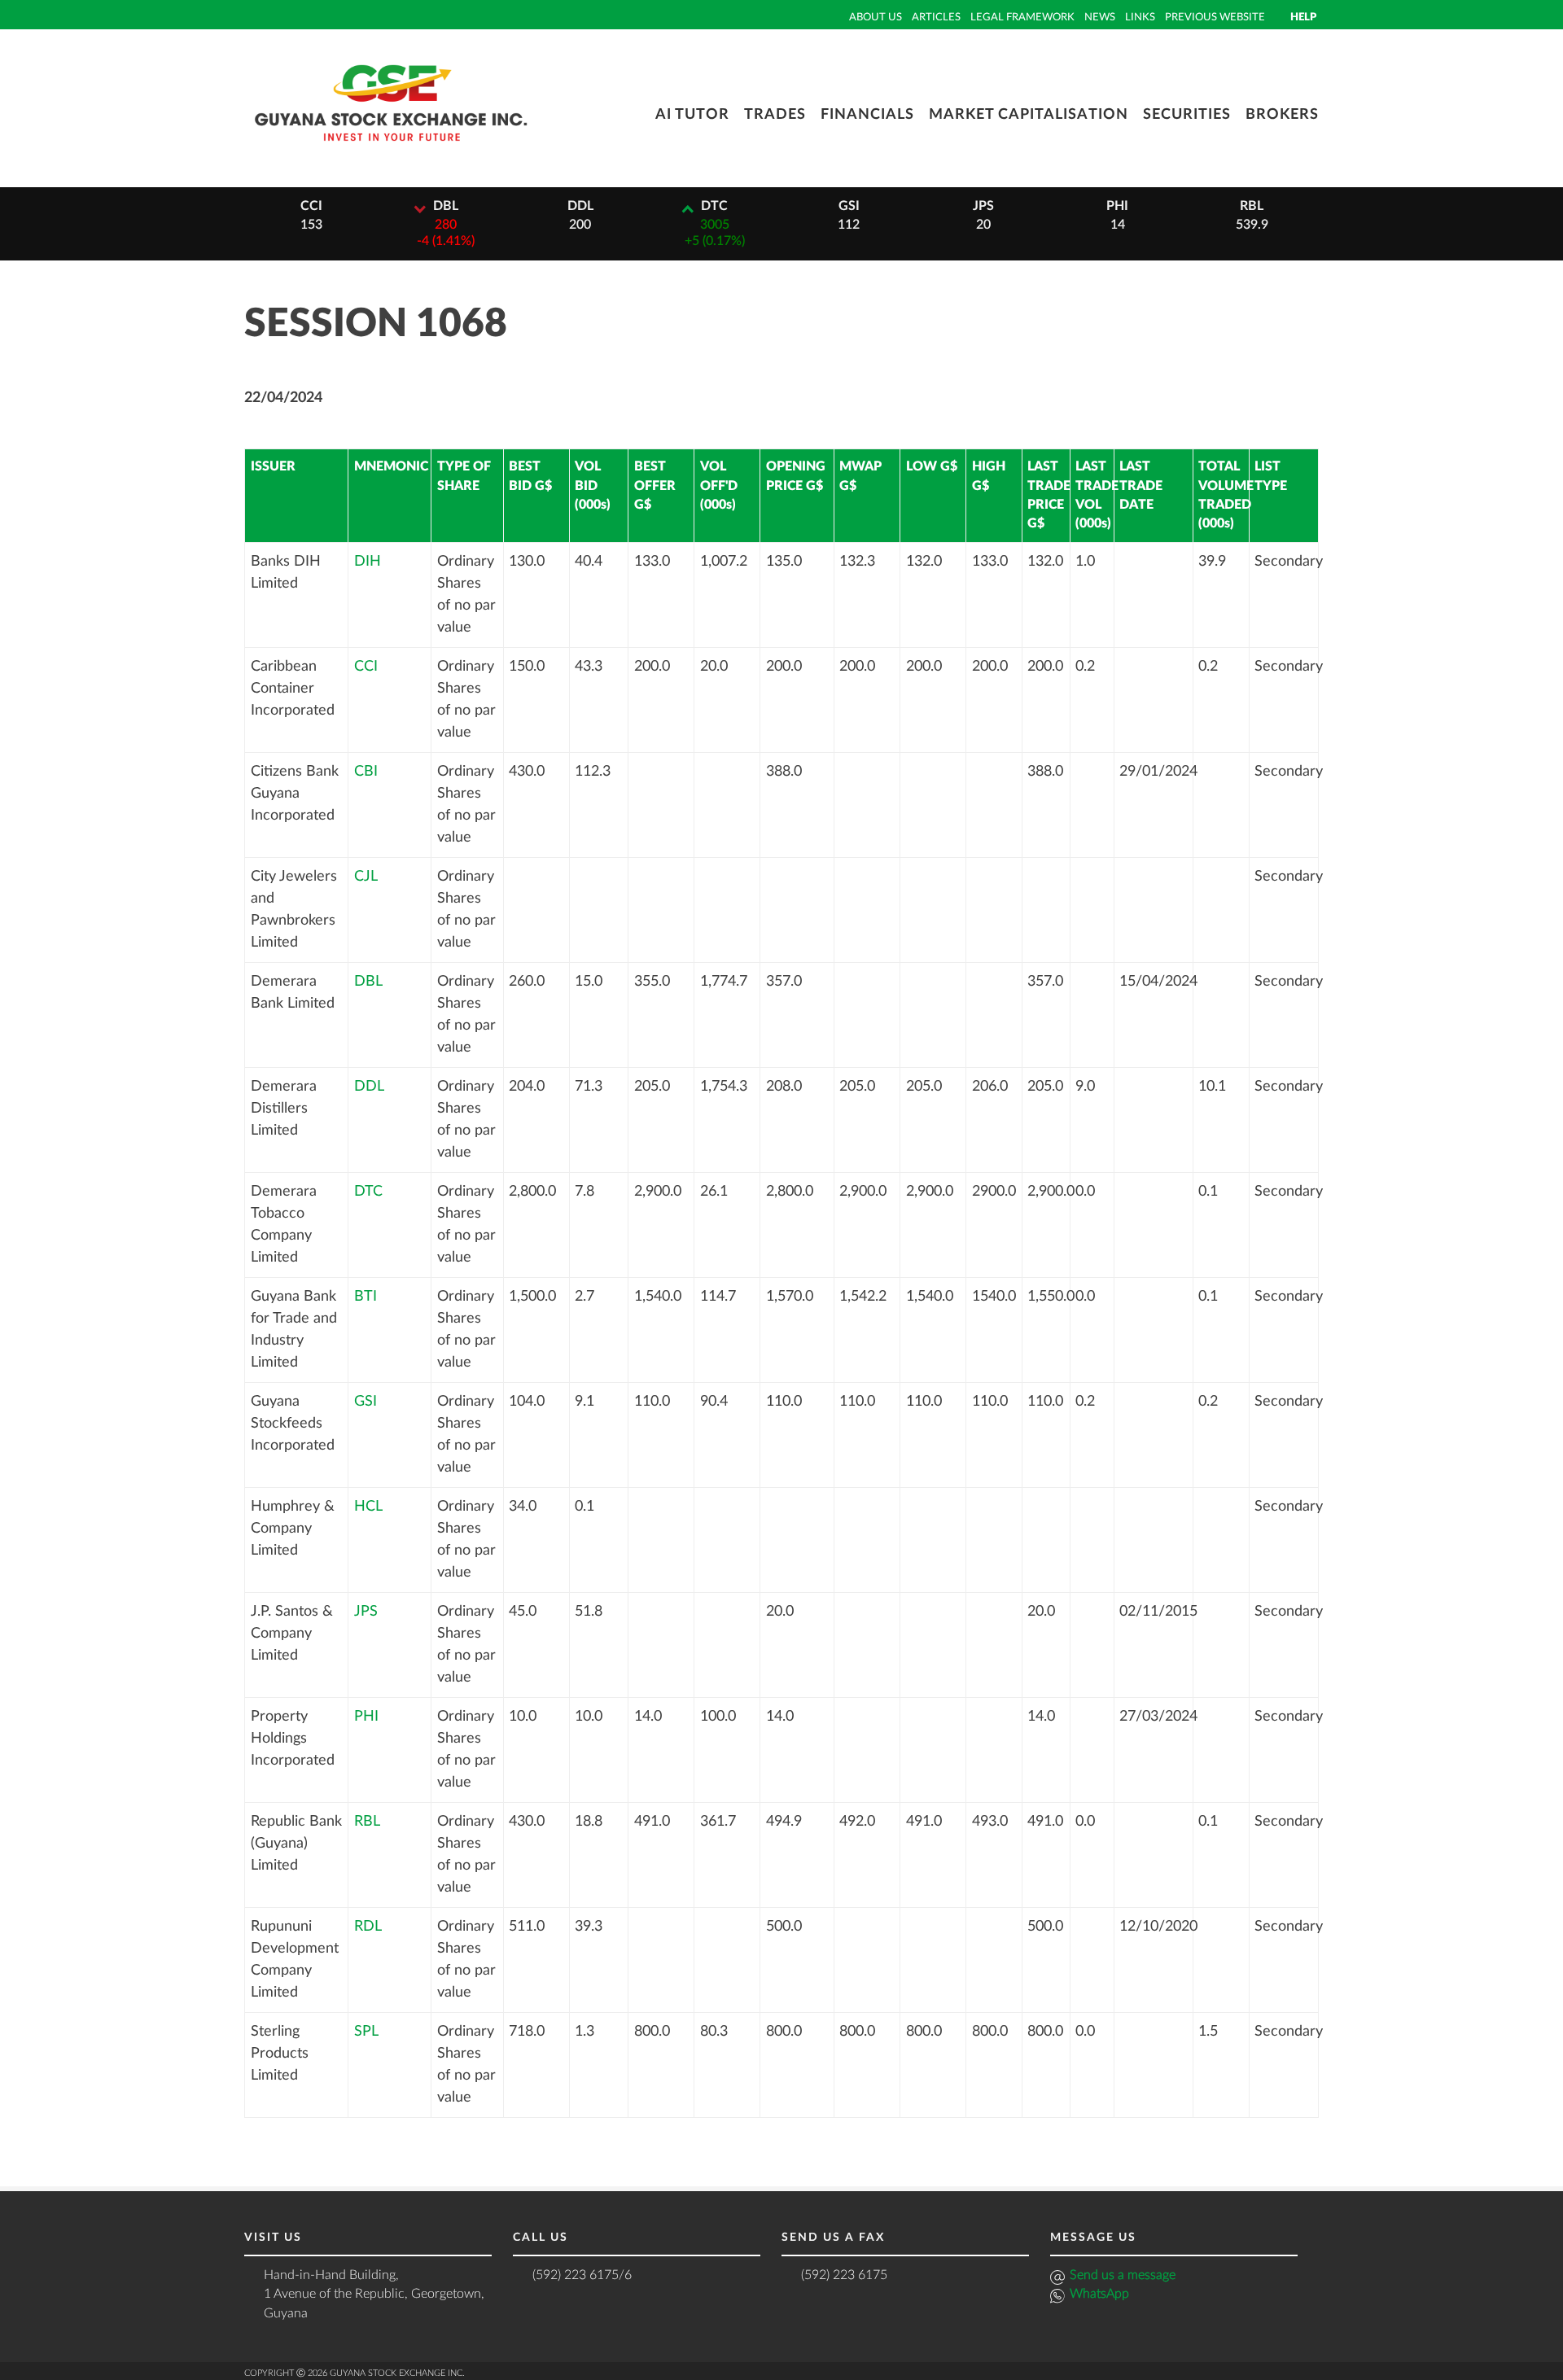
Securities (1187, 115)
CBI (366, 772)
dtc (714, 206)
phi (1117, 206)
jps (983, 206)
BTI (366, 1297)
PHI (366, 1717)
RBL (367, 1822)
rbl (1252, 206)
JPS (366, 1612)
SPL (366, 2032)
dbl (446, 206)
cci (311, 206)
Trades (775, 115)
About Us (876, 17)
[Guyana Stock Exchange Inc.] (391, 153)
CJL (366, 877)
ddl (580, 206)
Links (1140, 17)
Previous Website (1215, 17)
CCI (366, 667)
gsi (849, 206)
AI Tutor (692, 115)
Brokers (1282, 115)
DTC (368, 1192)
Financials (867, 115)
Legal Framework (1022, 17)
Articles (936, 17)
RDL (368, 1927)
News (1100, 17)
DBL (368, 982)
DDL (369, 1087)
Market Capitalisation (1029, 115)
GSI (366, 1402)
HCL (368, 1507)
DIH (368, 562)
